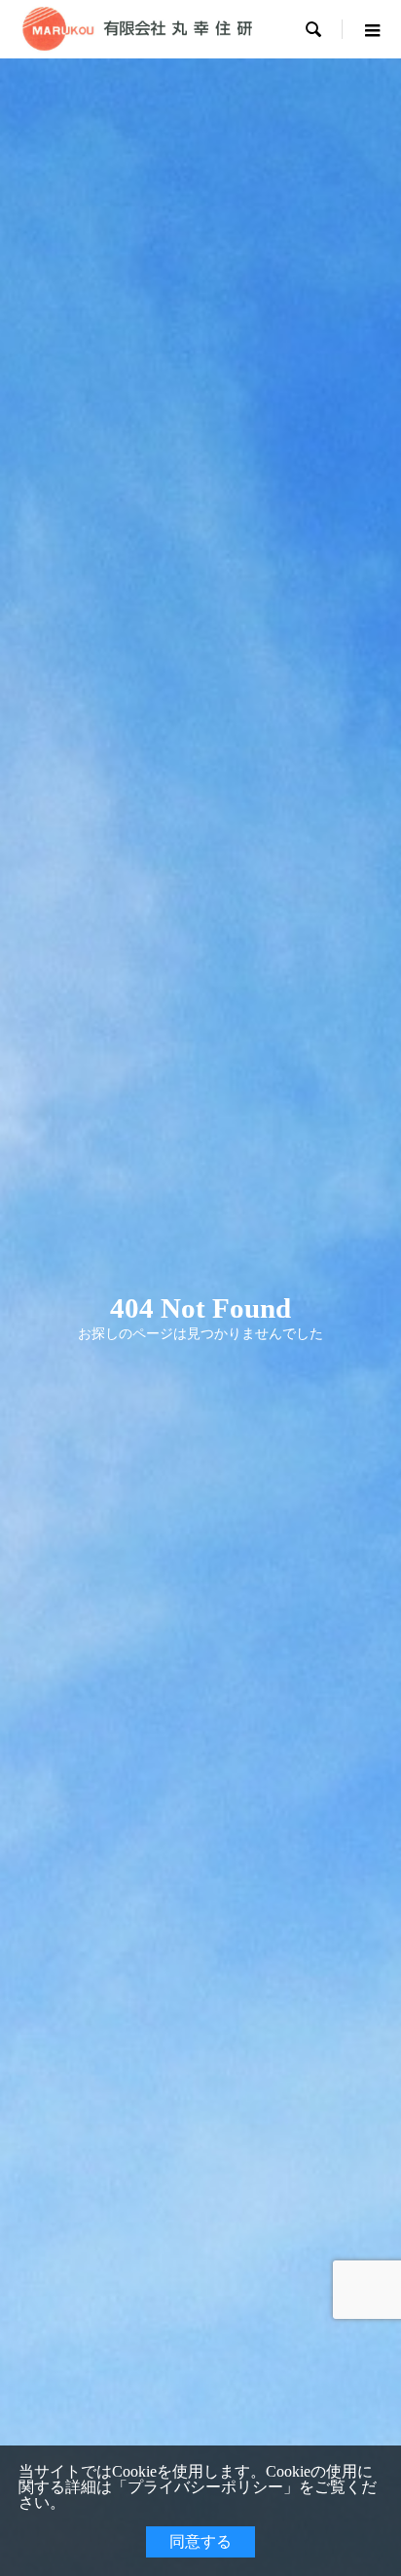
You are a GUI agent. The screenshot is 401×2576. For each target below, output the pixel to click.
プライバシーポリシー (205, 2487)
